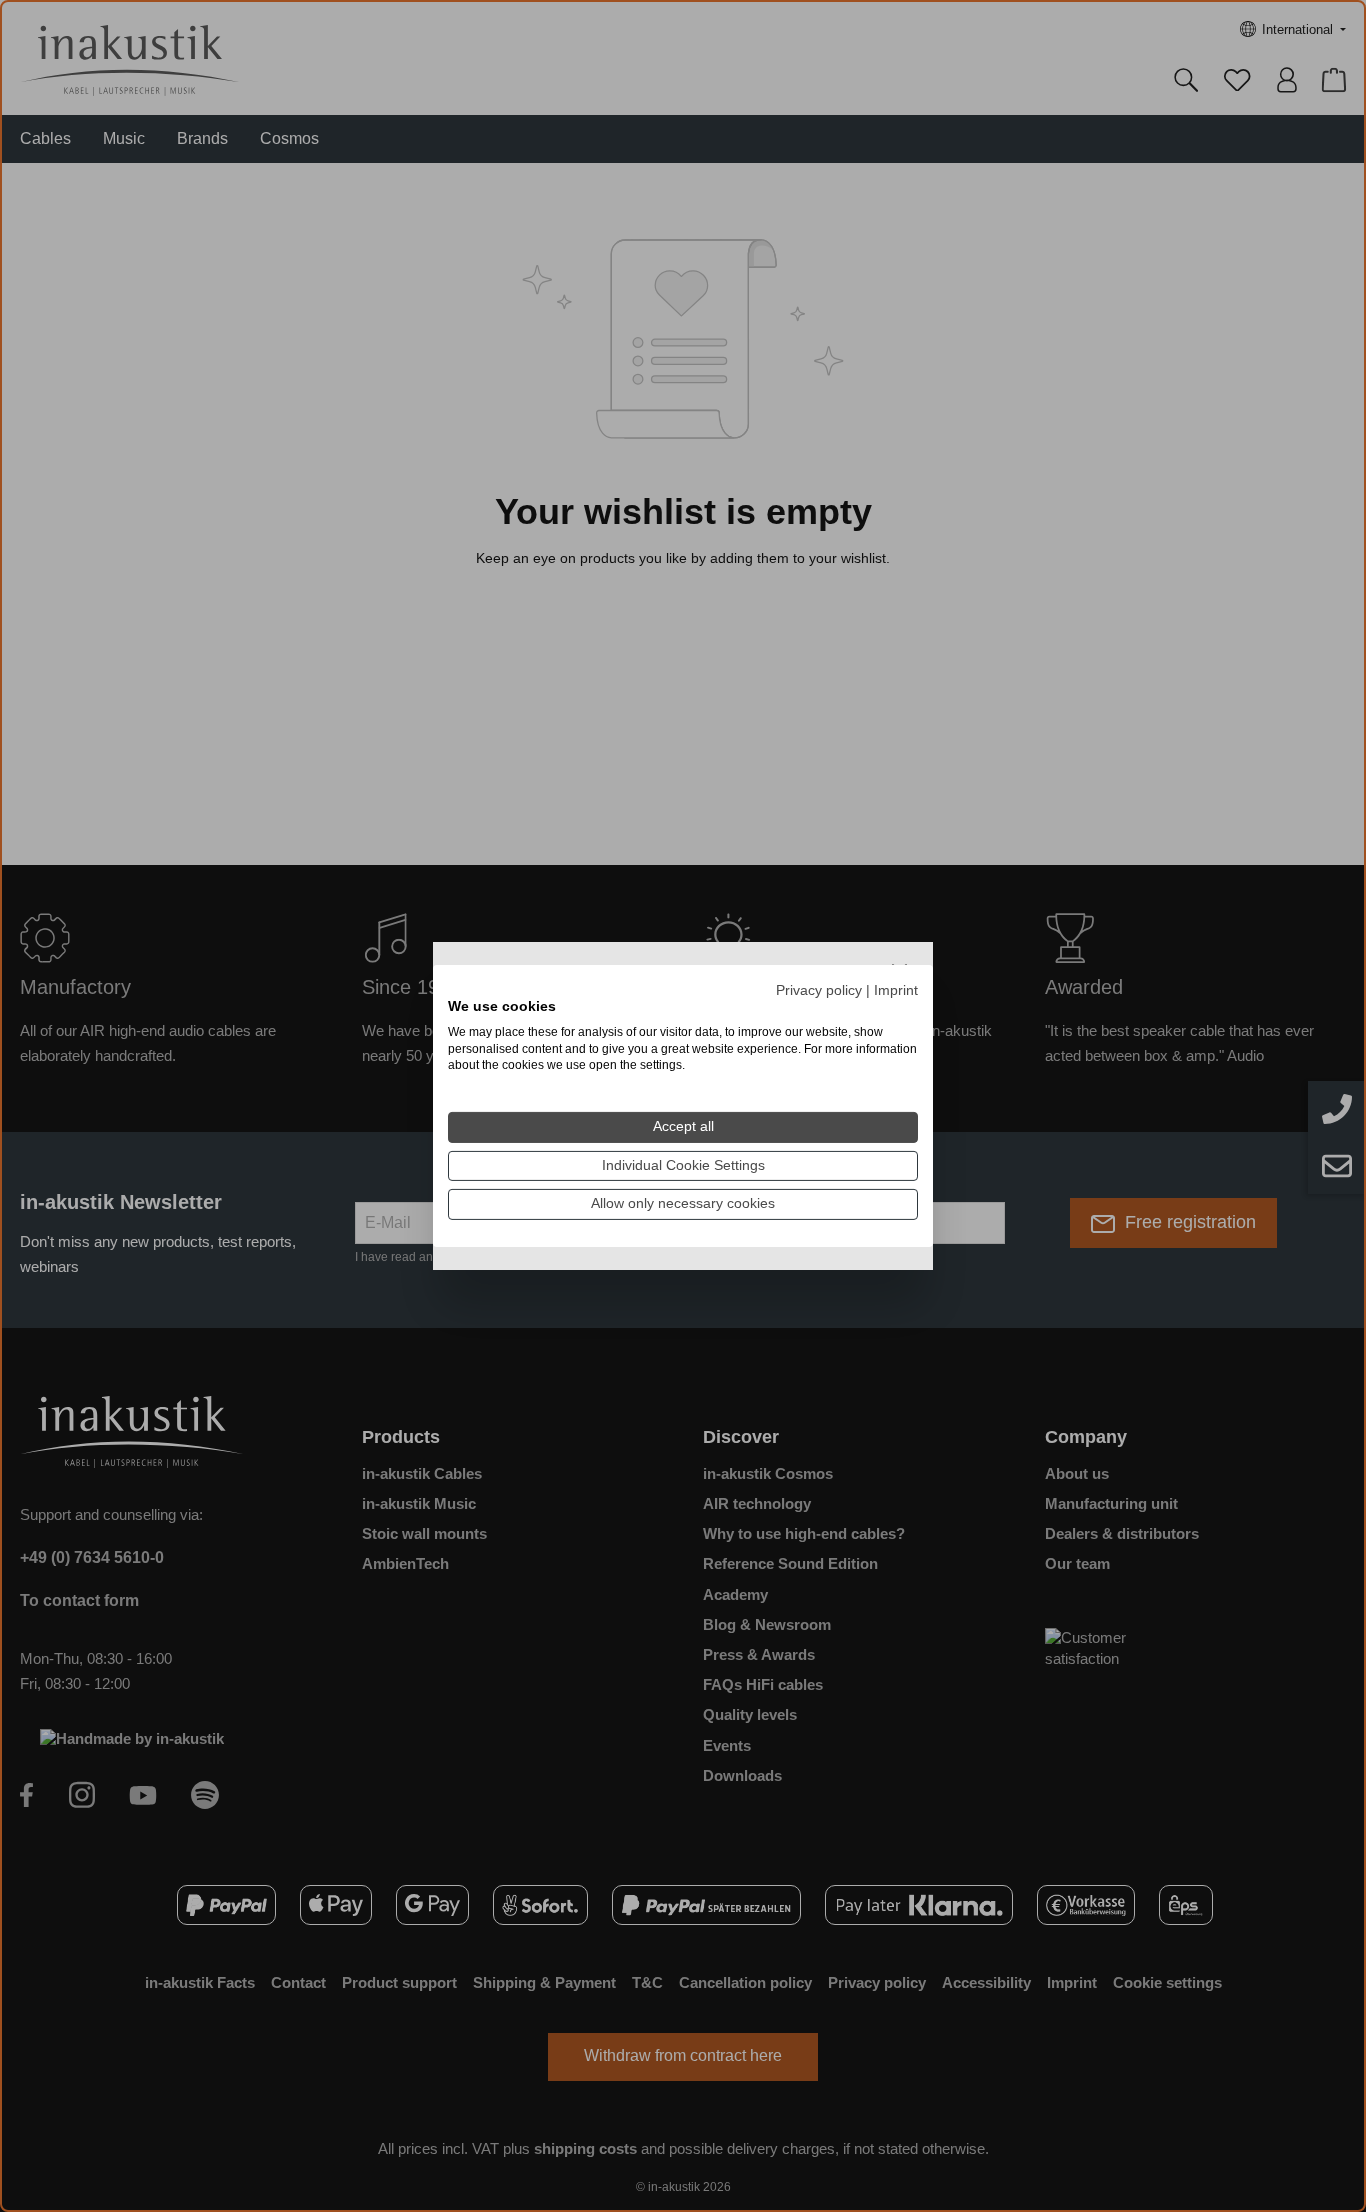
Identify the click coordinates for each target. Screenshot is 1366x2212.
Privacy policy (819, 990)
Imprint (896, 990)
